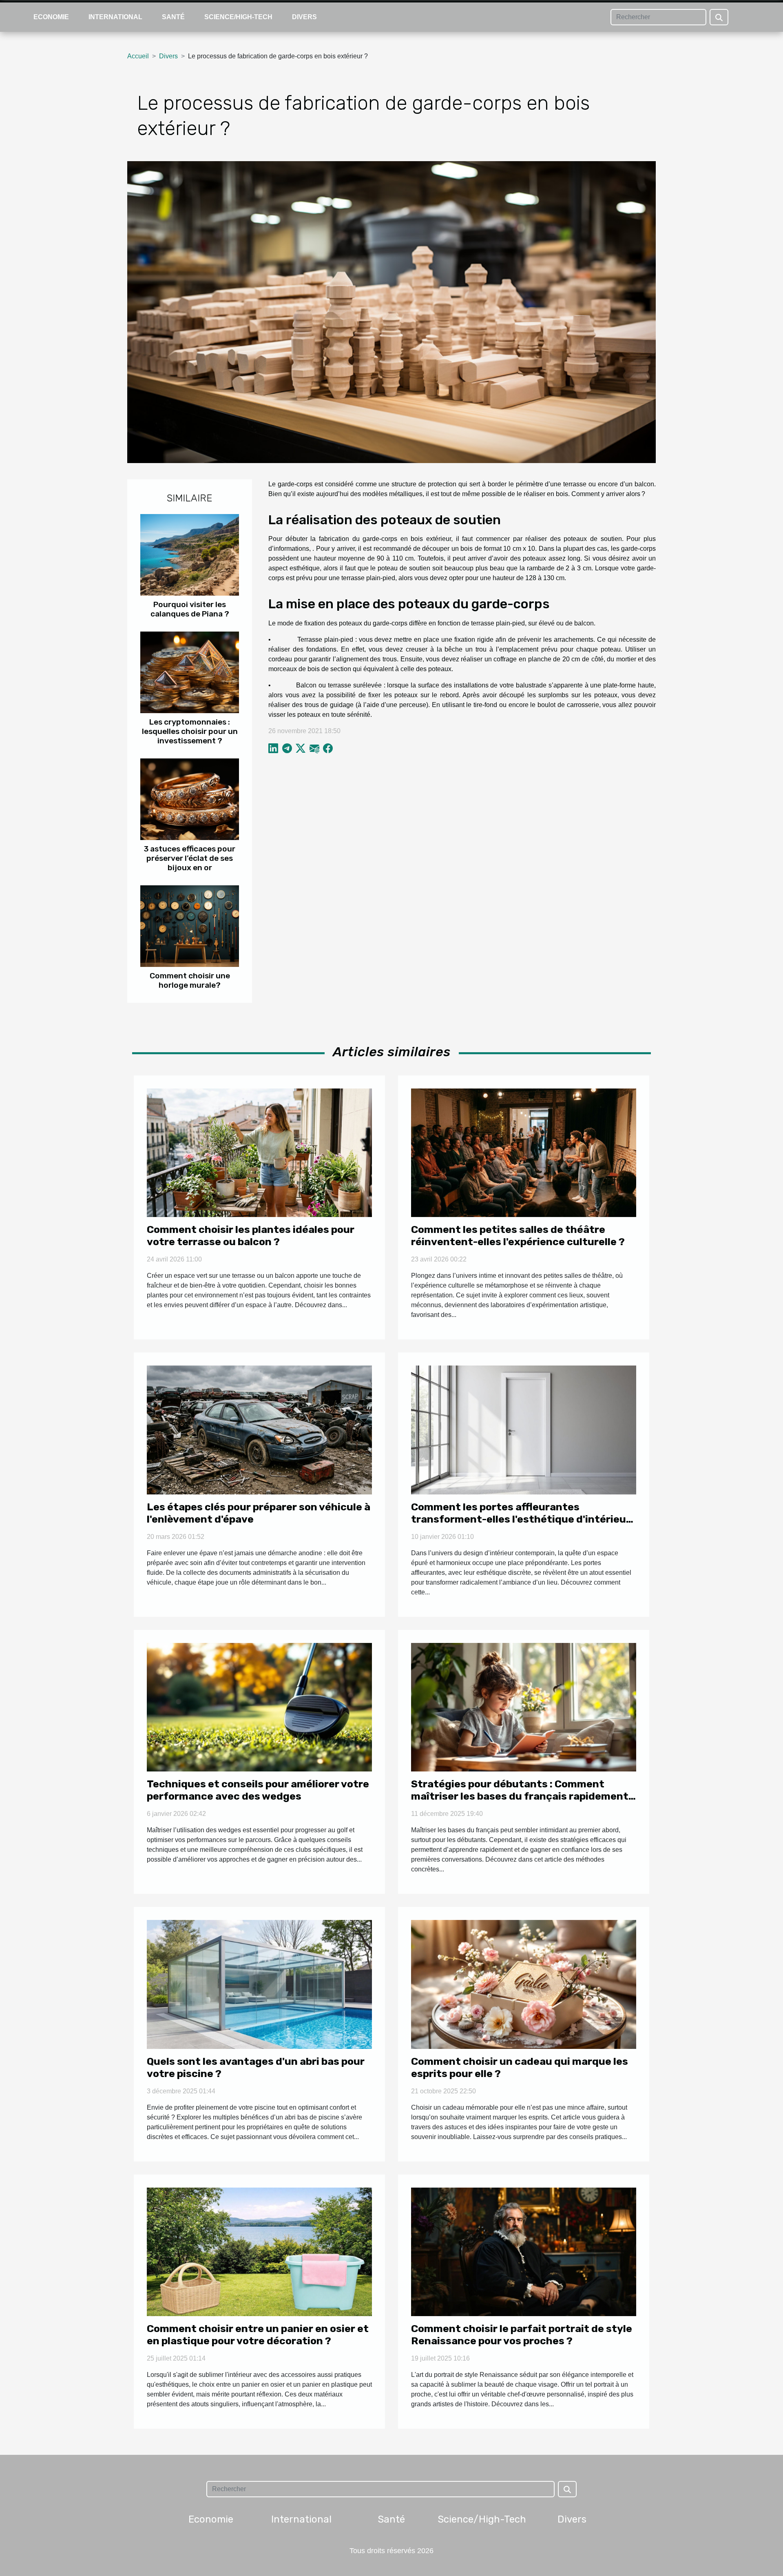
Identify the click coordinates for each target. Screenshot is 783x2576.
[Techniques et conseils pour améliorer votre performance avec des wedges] (259, 1707)
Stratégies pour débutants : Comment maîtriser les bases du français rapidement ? (520, 1796)
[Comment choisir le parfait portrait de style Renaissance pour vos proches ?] (524, 2251)
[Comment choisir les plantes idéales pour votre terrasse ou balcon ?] (259, 1152)
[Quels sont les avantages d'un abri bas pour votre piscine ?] (259, 1984)
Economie (51, 17)
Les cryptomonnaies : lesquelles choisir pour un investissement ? (190, 731)
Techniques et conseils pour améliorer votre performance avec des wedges (258, 1790)
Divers (304, 17)
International (115, 17)
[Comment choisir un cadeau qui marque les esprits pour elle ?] (524, 1984)
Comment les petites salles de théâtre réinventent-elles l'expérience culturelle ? (518, 1236)
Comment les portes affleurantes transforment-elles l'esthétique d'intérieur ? (521, 1519)
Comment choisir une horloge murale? (190, 980)
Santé (173, 17)
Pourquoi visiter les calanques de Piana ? (190, 609)
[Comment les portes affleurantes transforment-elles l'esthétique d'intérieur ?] (524, 1429)
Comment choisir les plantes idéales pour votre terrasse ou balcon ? (251, 1236)
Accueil (138, 56)
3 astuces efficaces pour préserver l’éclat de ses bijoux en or (190, 858)
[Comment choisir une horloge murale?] (190, 926)
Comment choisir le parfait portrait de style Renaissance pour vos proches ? (522, 2335)
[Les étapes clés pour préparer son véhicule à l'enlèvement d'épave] (259, 1429)
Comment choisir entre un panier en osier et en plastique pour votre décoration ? (258, 2335)
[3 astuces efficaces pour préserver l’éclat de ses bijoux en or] (190, 799)
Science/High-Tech (238, 17)
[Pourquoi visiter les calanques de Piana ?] (190, 554)
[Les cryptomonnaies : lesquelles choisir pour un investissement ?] (190, 672)
